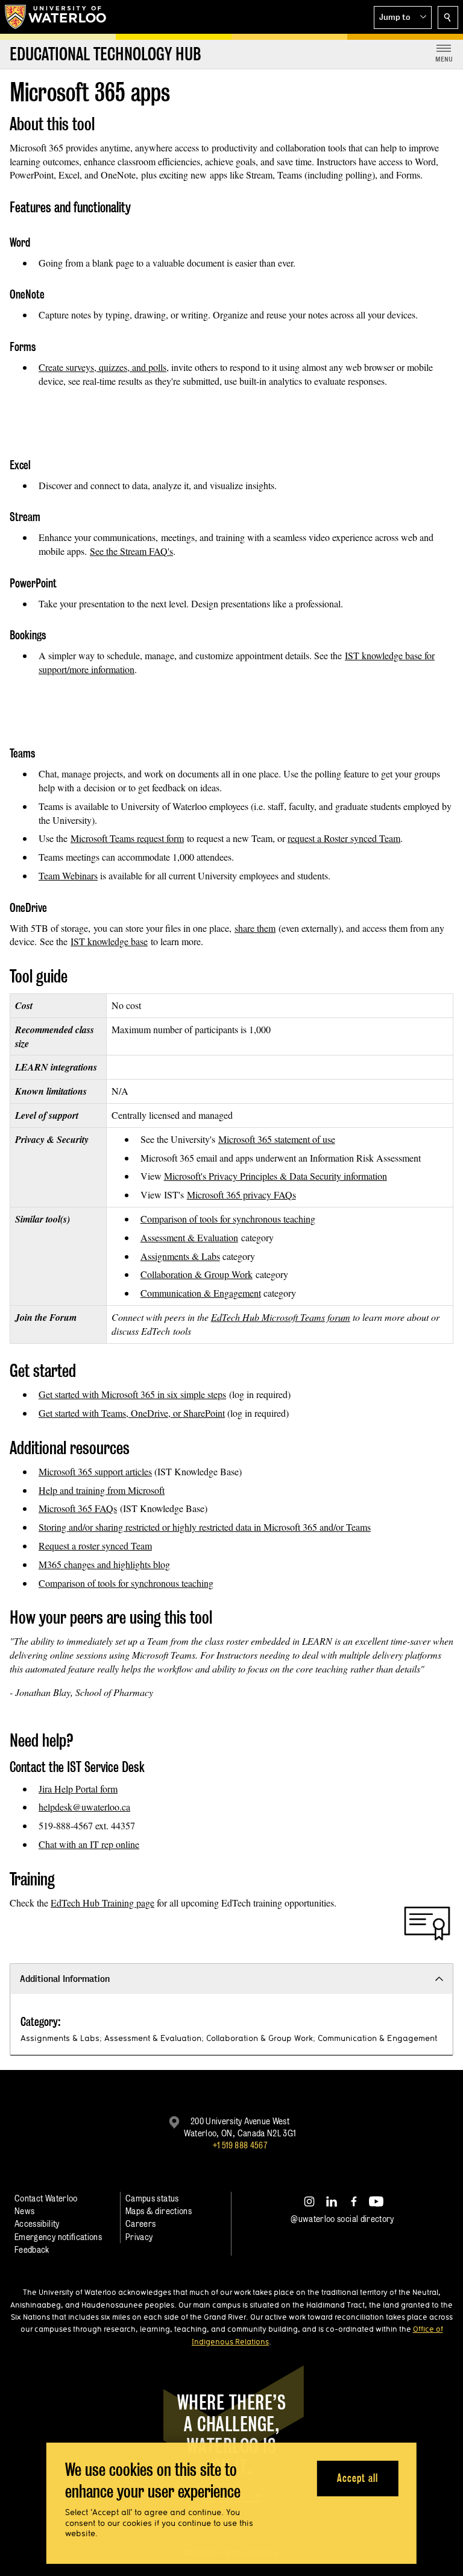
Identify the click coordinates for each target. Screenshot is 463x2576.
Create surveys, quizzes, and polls (102, 367)
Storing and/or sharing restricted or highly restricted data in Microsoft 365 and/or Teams (205, 1527)
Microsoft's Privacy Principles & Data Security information (276, 1176)
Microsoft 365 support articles (95, 1471)
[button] (403, 17)
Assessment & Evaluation (189, 1237)
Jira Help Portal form (78, 1789)
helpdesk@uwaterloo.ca (84, 1807)
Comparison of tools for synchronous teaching (228, 1219)
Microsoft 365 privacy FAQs (241, 1195)
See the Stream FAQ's (131, 551)
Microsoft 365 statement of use (277, 1139)
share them (255, 928)
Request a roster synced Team (95, 1546)
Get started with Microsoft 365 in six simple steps (132, 1394)
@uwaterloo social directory (342, 2219)
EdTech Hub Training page (102, 1903)
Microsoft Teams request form (127, 838)
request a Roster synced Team (344, 838)
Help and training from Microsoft (102, 1490)
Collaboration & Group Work (197, 1274)
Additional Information (65, 1979)
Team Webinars (68, 875)
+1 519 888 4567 (240, 2145)
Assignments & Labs (180, 1256)
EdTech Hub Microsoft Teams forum (281, 1317)
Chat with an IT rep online (89, 1844)
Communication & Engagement (201, 1293)
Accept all (357, 2478)
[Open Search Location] (448, 17)
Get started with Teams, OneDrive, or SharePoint (132, 1413)
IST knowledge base (109, 941)
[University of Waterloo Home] (56, 17)
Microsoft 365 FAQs (78, 1508)
